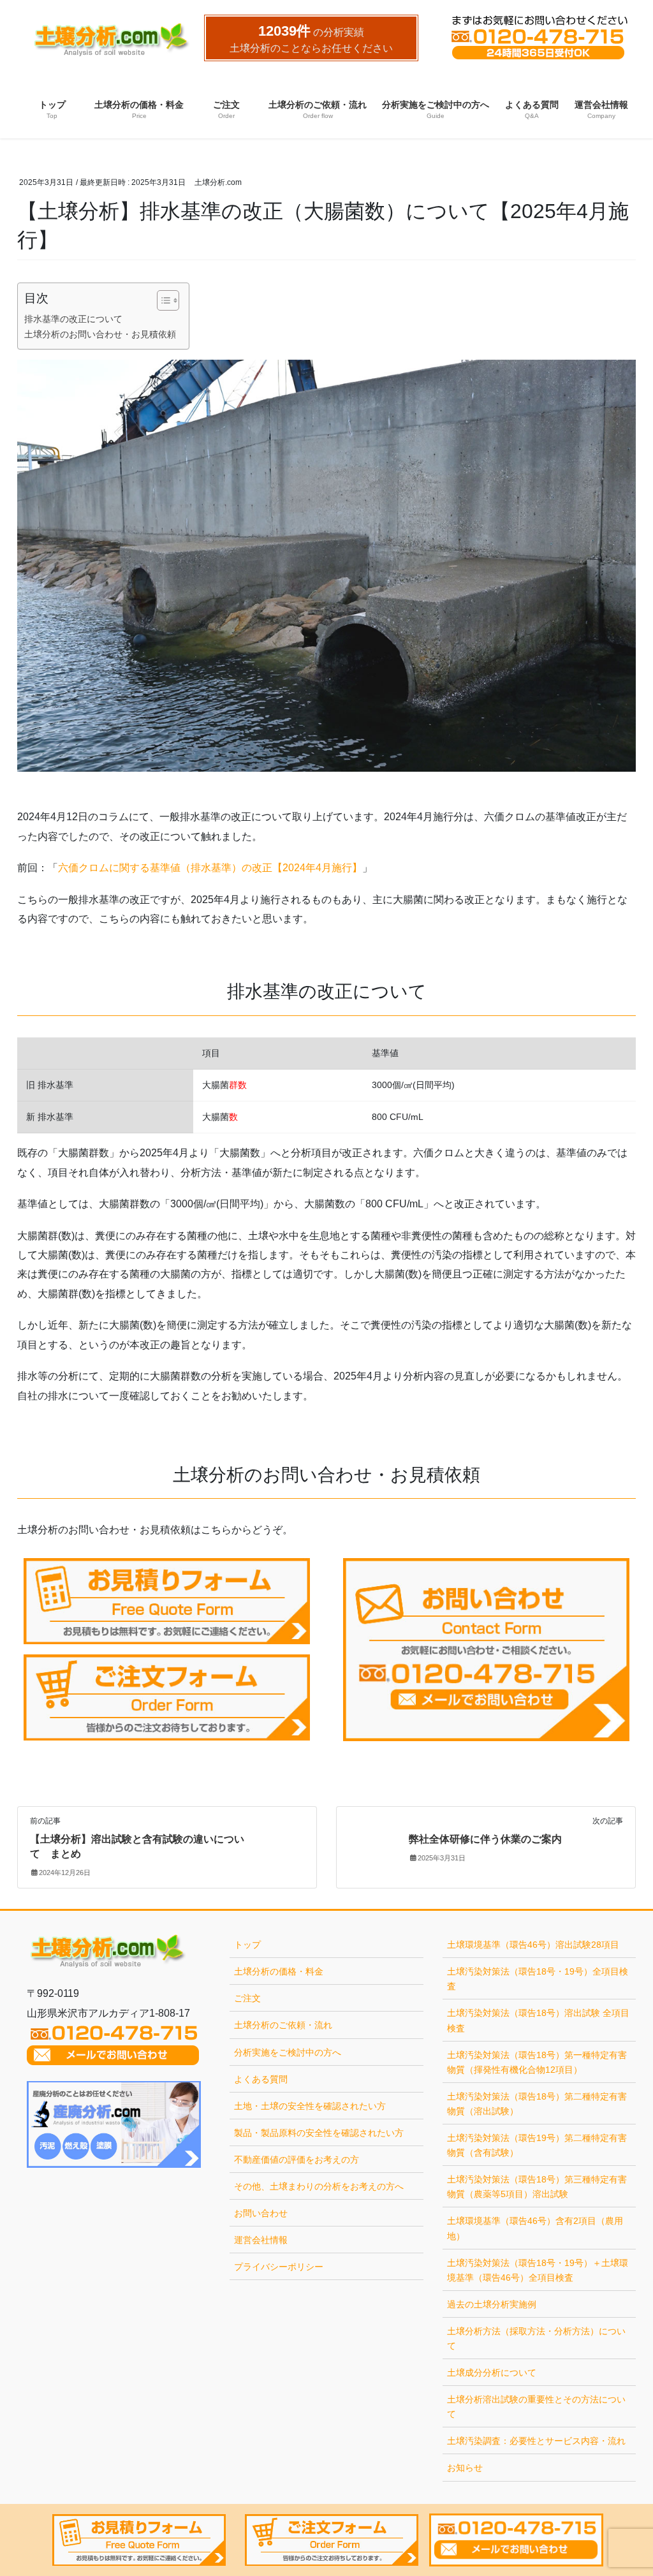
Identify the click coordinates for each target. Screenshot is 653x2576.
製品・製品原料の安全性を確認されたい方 (319, 2133)
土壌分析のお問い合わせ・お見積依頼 (100, 334)
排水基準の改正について (73, 319)
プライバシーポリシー (279, 2267)
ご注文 (247, 1998)
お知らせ (465, 2468)
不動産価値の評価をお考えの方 (297, 2160)
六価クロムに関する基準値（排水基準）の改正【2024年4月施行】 (210, 868)
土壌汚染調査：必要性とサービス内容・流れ (536, 2441)
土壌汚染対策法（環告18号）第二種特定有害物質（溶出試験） (537, 2104)
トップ (247, 1945)
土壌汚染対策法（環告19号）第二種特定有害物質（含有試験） (537, 2145)
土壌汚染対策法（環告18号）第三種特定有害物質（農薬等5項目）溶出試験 (537, 2187)
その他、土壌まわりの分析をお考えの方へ (319, 2186)
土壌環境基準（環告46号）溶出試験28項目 (533, 1945)
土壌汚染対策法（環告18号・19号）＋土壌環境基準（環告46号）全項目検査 (538, 2270)
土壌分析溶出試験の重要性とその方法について (536, 2407)
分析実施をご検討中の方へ (288, 2052)
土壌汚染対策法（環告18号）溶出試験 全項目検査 (538, 2020)
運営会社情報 (261, 2240)
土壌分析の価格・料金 (279, 1971)
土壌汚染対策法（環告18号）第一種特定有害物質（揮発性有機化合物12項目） (537, 2062)
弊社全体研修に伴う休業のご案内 (485, 1839)
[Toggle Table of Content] (162, 300)
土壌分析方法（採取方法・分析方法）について (536, 2338)
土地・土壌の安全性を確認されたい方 (310, 2106)
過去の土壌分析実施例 (492, 2304)
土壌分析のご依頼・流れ (283, 2025)
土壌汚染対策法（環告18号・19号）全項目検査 (538, 1979)
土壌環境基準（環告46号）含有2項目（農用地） (535, 2228)
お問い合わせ (261, 2213)
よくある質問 (261, 2079)
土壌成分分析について (492, 2373)
